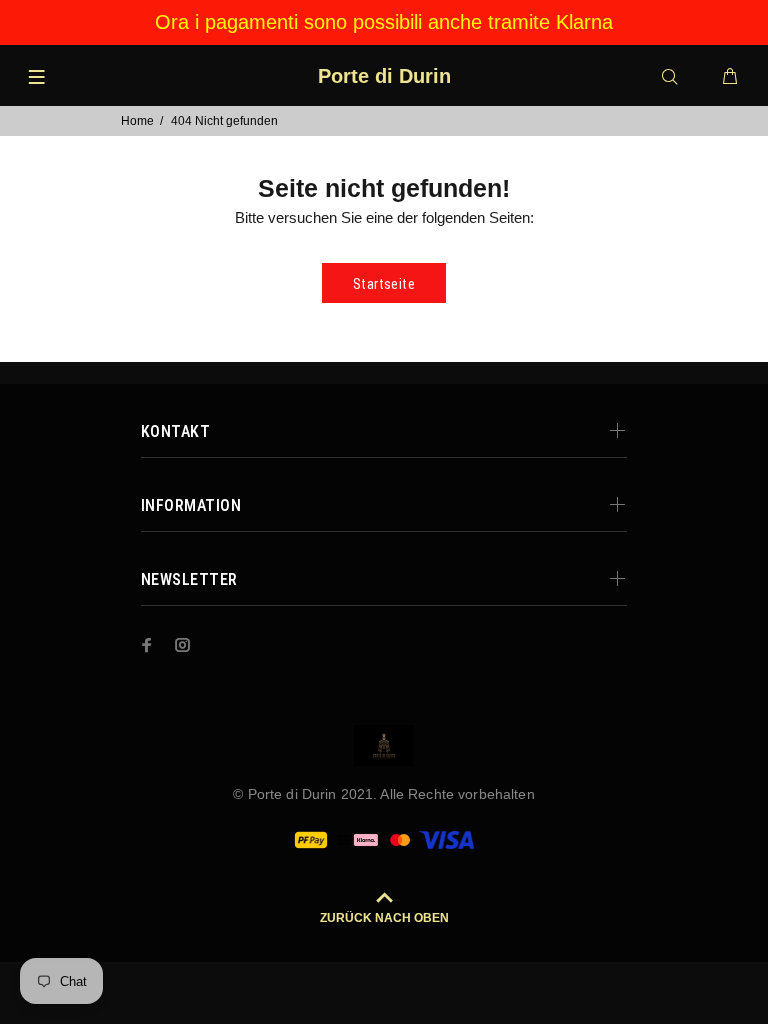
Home (137, 121)
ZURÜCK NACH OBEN (384, 918)
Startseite (384, 284)
